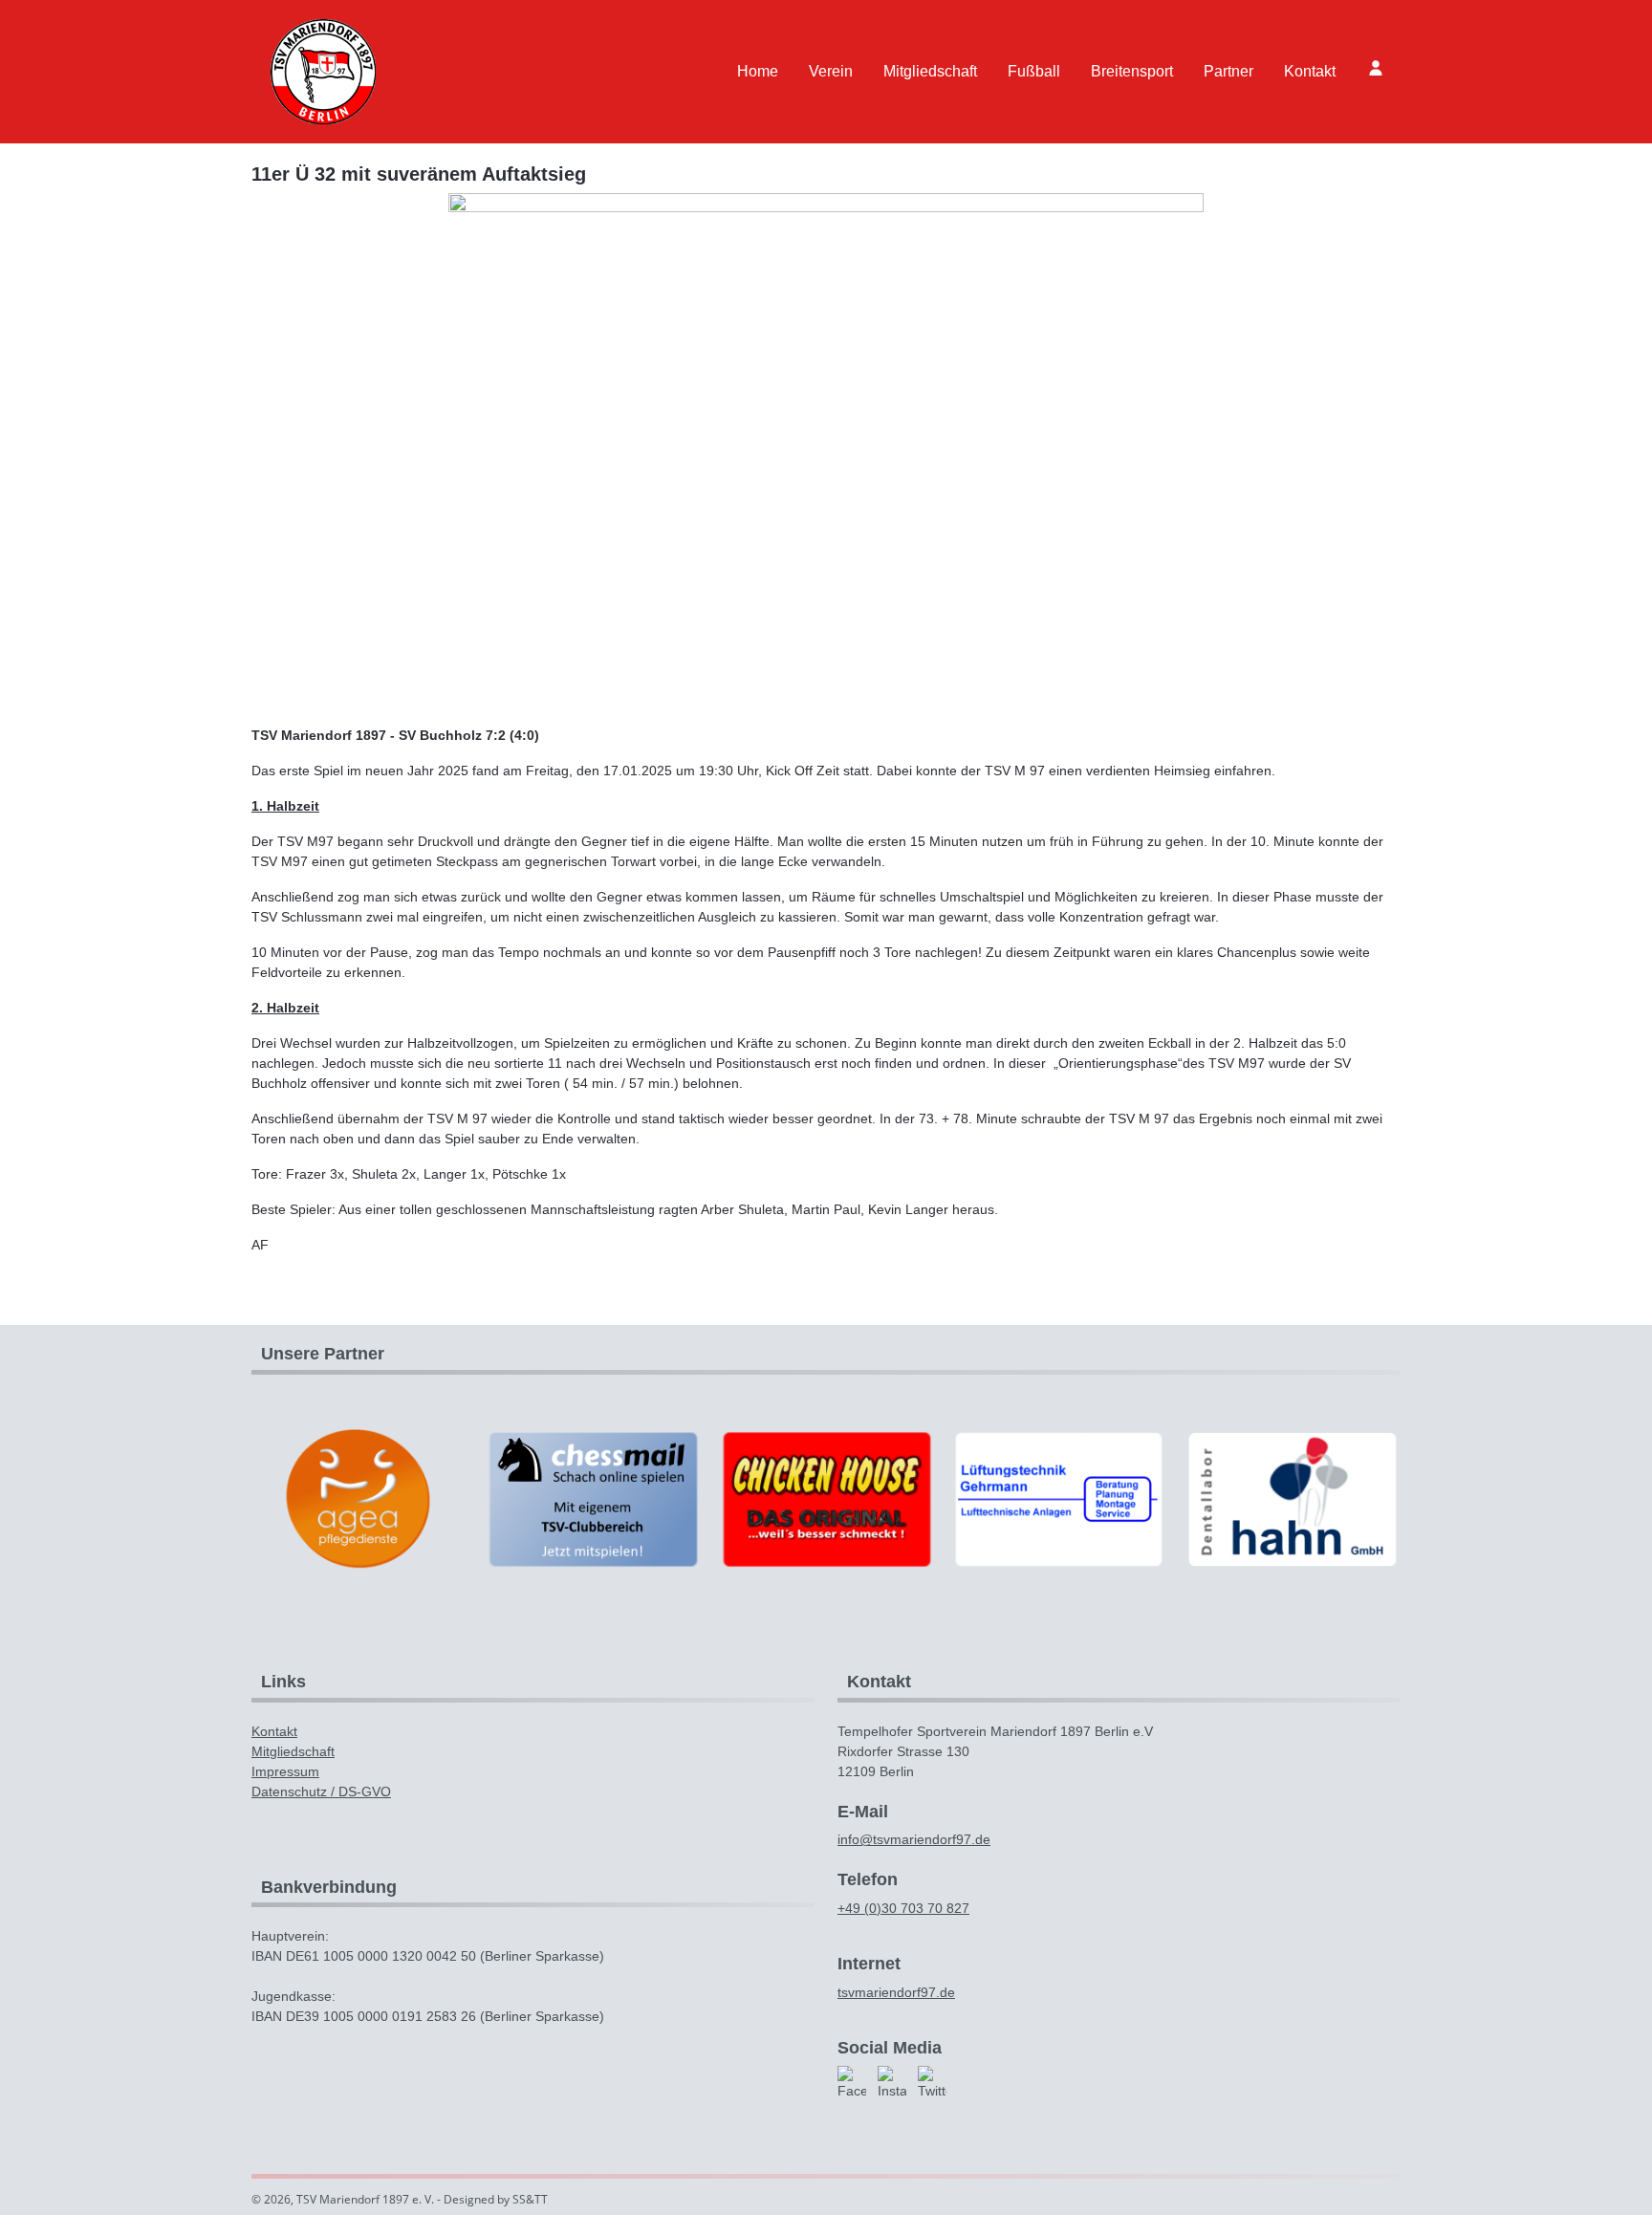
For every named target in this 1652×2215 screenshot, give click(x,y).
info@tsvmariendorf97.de (914, 1839)
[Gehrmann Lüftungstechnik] (1059, 1498)
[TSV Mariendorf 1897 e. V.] (323, 72)
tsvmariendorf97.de (896, 1992)
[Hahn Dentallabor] (1293, 1498)
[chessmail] (592, 1498)
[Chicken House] (826, 1498)
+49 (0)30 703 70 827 (903, 1908)
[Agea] (359, 1498)
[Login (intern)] (1376, 68)
